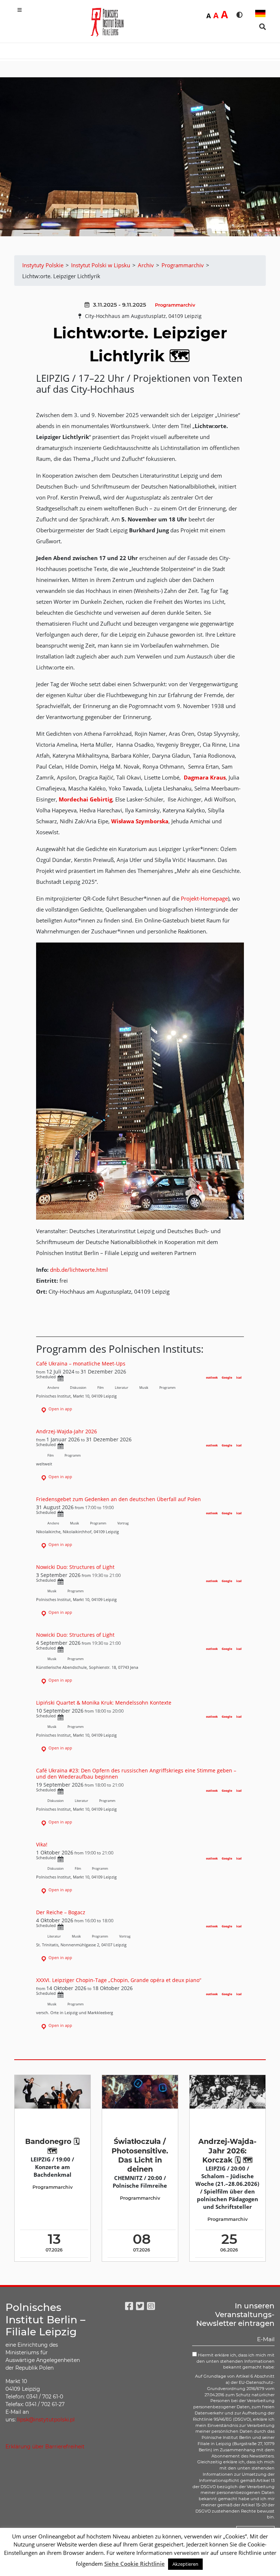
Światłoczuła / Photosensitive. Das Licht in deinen (140, 2155)
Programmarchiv (175, 305)
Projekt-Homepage (204, 898)
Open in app (60, 1409)
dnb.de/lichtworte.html (79, 1270)
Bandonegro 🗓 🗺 (52, 2146)
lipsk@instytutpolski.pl (46, 2420)
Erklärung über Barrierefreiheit (45, 2447)
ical (239, 1377)
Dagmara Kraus (205, 777)
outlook (212, 1377)
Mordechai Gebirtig (85, 799)
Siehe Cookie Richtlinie (135, 2564)
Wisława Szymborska (140, 821)
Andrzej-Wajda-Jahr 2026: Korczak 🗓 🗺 (227, 2151)
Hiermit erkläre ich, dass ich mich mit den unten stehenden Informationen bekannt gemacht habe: (236, 2361)
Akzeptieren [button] (185, 2564)
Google (227, 1377)
